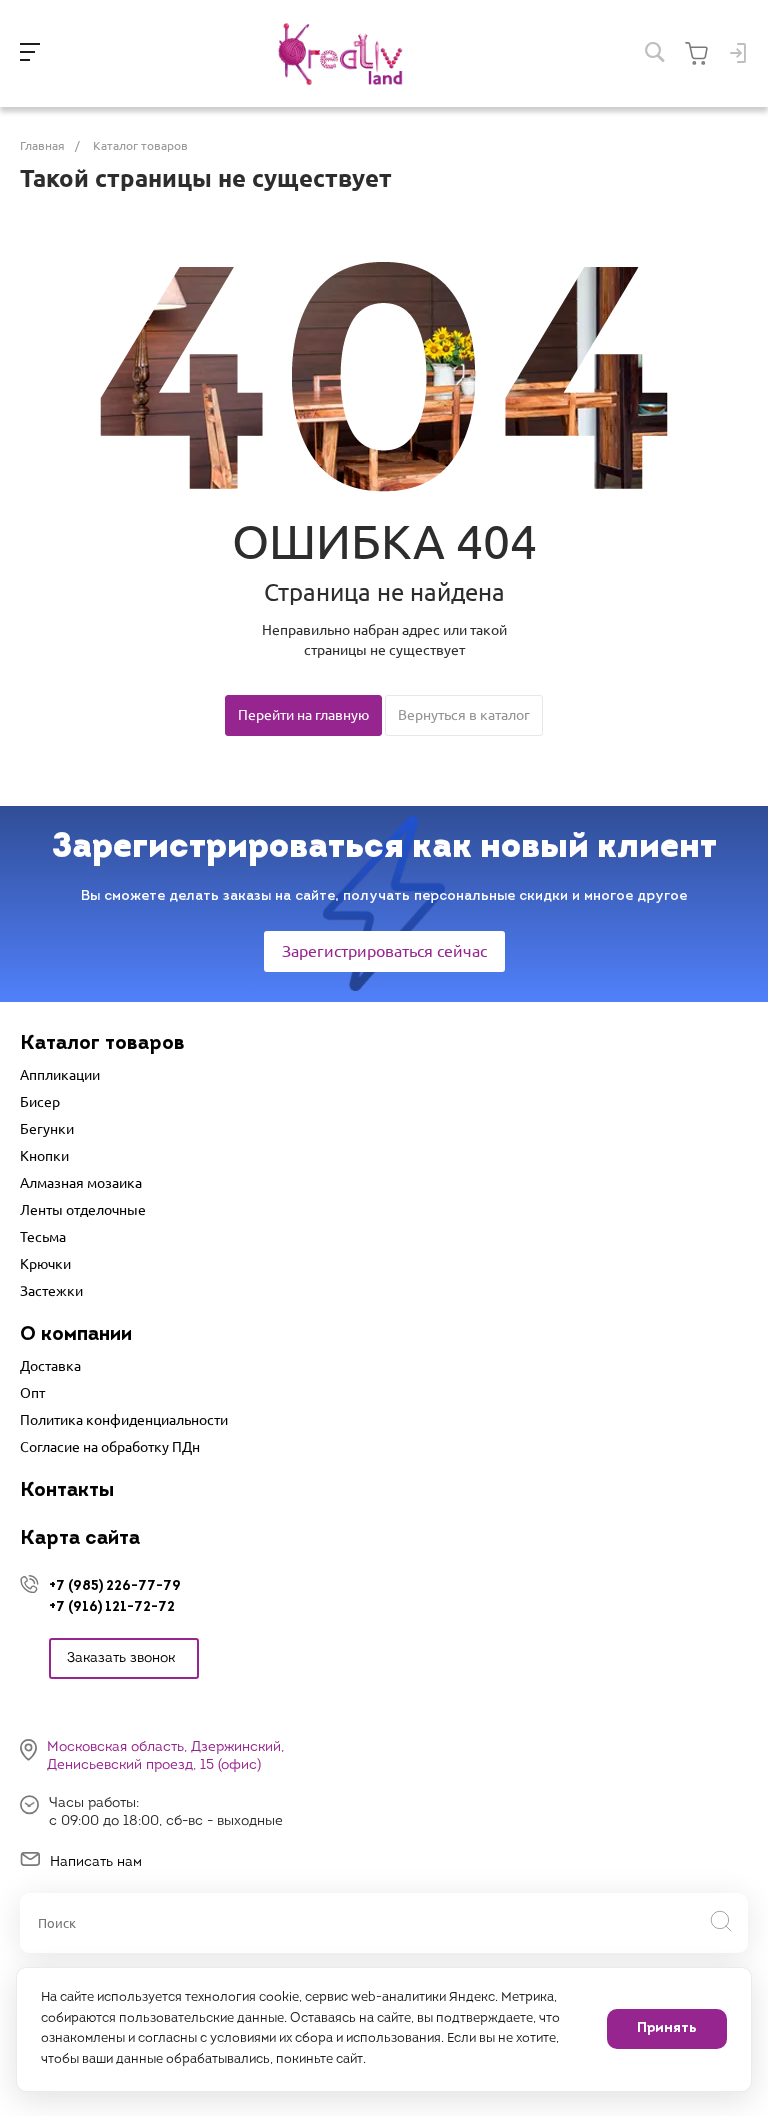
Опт (32, 1393)
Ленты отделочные (83, 1210)
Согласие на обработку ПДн (110, 1447)
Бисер (40, 1102)
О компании (76, 1335)
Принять (667, 2028)
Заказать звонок (121, 1658)
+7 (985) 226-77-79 (115, 1586)
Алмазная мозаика (81, 1183)
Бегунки (47, 1129)
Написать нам (96, 1862)
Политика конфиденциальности (124, 1420)
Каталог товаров (102, 1044)
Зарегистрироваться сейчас (384, 951)
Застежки (51, 1291)
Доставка (50, 1366)
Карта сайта (80, 1539)
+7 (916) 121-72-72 (112, 1607)
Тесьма (43, 1237)
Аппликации (60, 1075)
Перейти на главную (303, 715)
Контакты (67, 1491)
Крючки (45, 1264)
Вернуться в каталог (464, 715)
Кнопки (44, 1156)
